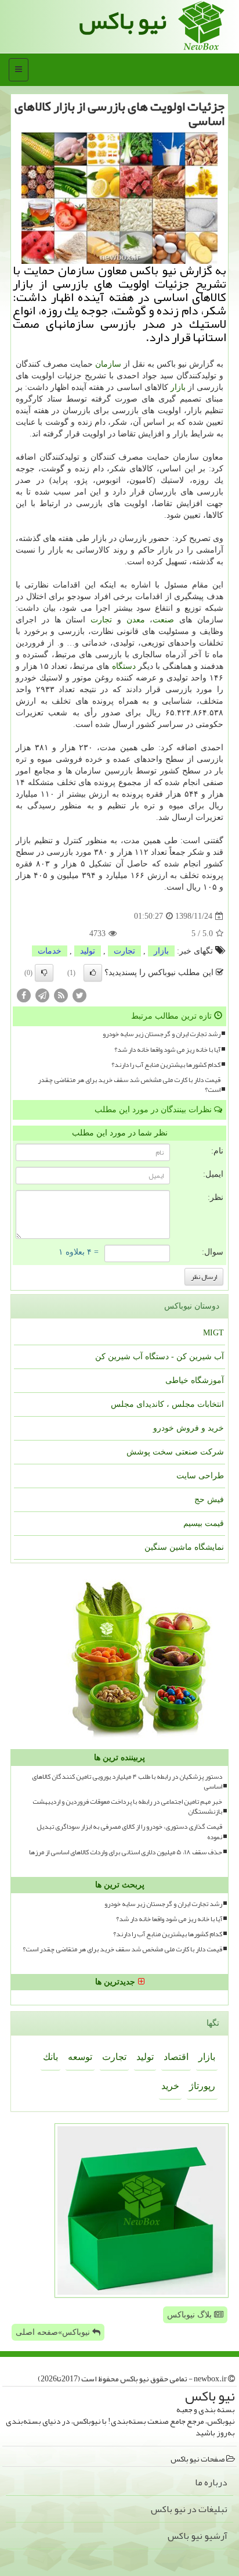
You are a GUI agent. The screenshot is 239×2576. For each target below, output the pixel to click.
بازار (178, 387)
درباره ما (211, 2482)
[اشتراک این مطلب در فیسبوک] (24, 995)
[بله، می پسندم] (93, 973)
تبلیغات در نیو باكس (189, 2509)
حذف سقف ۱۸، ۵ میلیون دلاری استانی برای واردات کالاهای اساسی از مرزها (126, 1852)
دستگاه (124, 666)
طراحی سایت (200, 1476)
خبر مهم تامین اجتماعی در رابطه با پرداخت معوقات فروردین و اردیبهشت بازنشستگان (127, 1807)
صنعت (163, 620)
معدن (136, 620)
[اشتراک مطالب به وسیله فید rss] (61, 995)
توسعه (80, 2057)
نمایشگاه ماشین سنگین (184, 1547)
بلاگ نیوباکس (191, 2315)
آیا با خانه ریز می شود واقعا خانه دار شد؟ (167, 1050)
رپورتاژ (202, 2086)
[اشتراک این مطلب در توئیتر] (79, 995)
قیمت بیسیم (204, 1523)
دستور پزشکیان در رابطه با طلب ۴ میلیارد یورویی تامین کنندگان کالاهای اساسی (127, 1782)
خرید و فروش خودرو (189, 1428)
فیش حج (209, 1500)
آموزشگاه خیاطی (195, 1380)
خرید (170, 2086)
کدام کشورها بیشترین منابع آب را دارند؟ (166, 1065)
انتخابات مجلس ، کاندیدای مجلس (167, 1404)
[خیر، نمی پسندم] (44, 973)
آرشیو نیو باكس (198, 2536)
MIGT (213, 1333)
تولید (88, 951)
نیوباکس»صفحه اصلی (54, 2332)
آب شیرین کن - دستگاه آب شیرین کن (160, 1357)
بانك (50, 2057)
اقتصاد (176, 2057)
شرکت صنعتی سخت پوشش (175, 1452)
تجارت (101, 620)
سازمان (108, 364)
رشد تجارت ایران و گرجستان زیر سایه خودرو (162, 1034)
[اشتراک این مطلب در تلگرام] (42, 995)
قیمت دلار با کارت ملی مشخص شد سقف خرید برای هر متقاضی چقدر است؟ (129, 1085)
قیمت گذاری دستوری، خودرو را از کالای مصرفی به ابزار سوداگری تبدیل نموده (129, 1832)
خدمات (50, 951)
